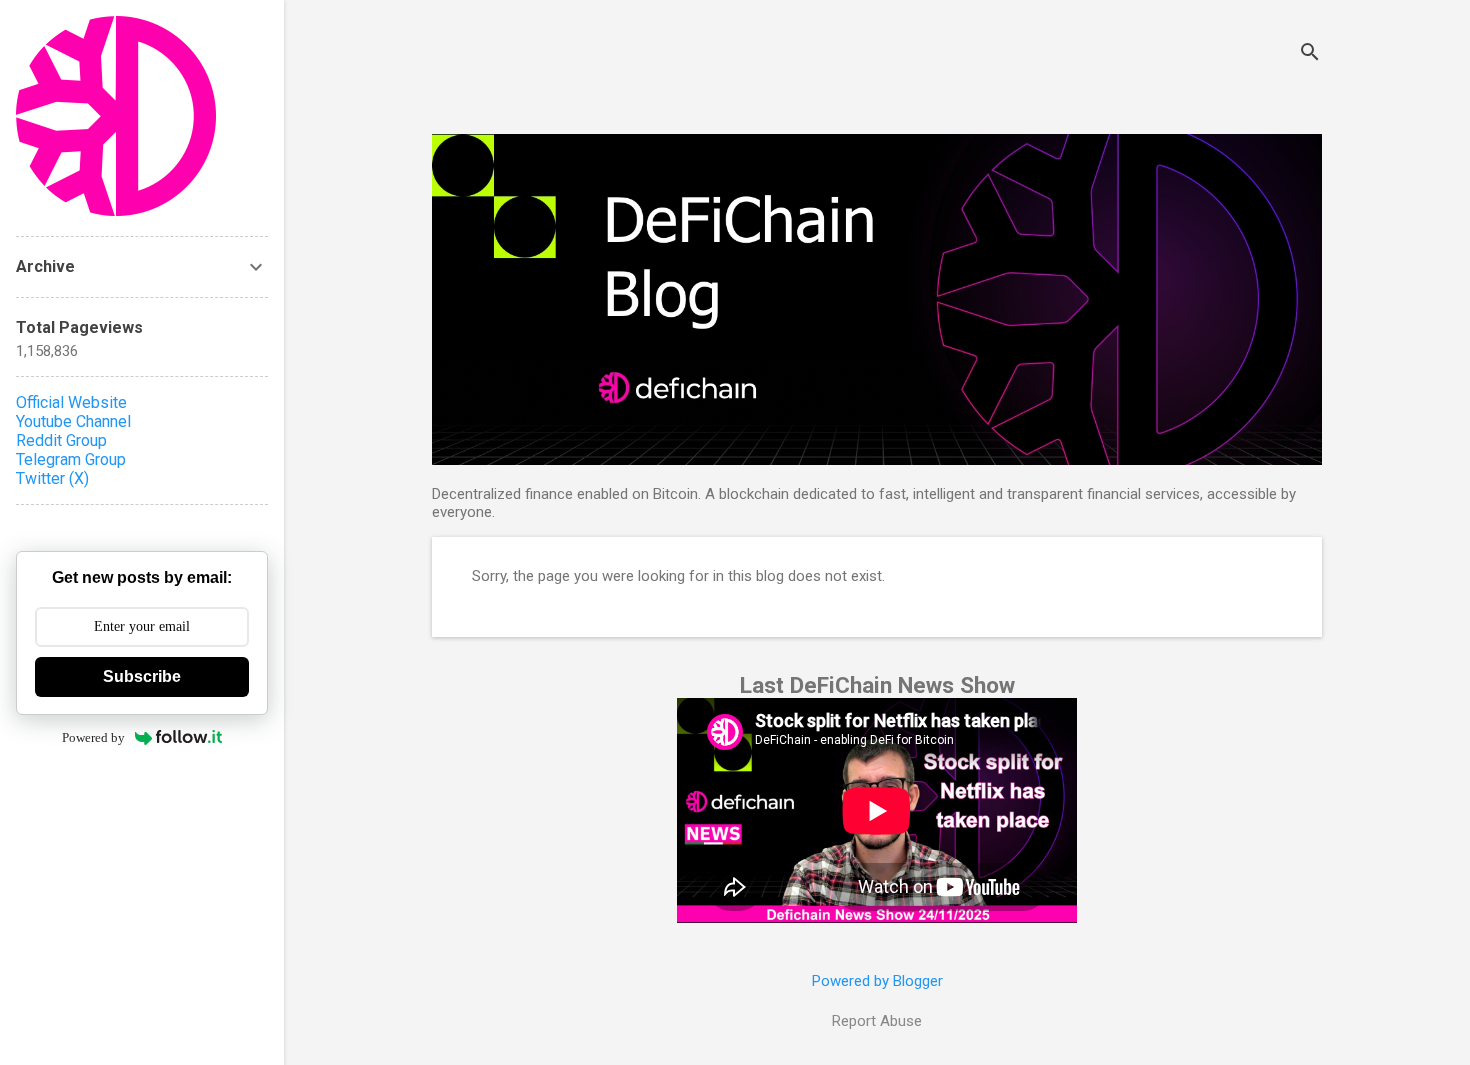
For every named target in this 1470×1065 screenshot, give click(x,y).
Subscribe (142, 676)
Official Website (71, 402)
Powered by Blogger (877, 981)
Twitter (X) (52, 478)
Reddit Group (61, 440)
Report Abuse (877, 1021)
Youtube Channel (73, 421)
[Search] (1310, 54)
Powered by (93, 737)
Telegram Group (71, 459)
